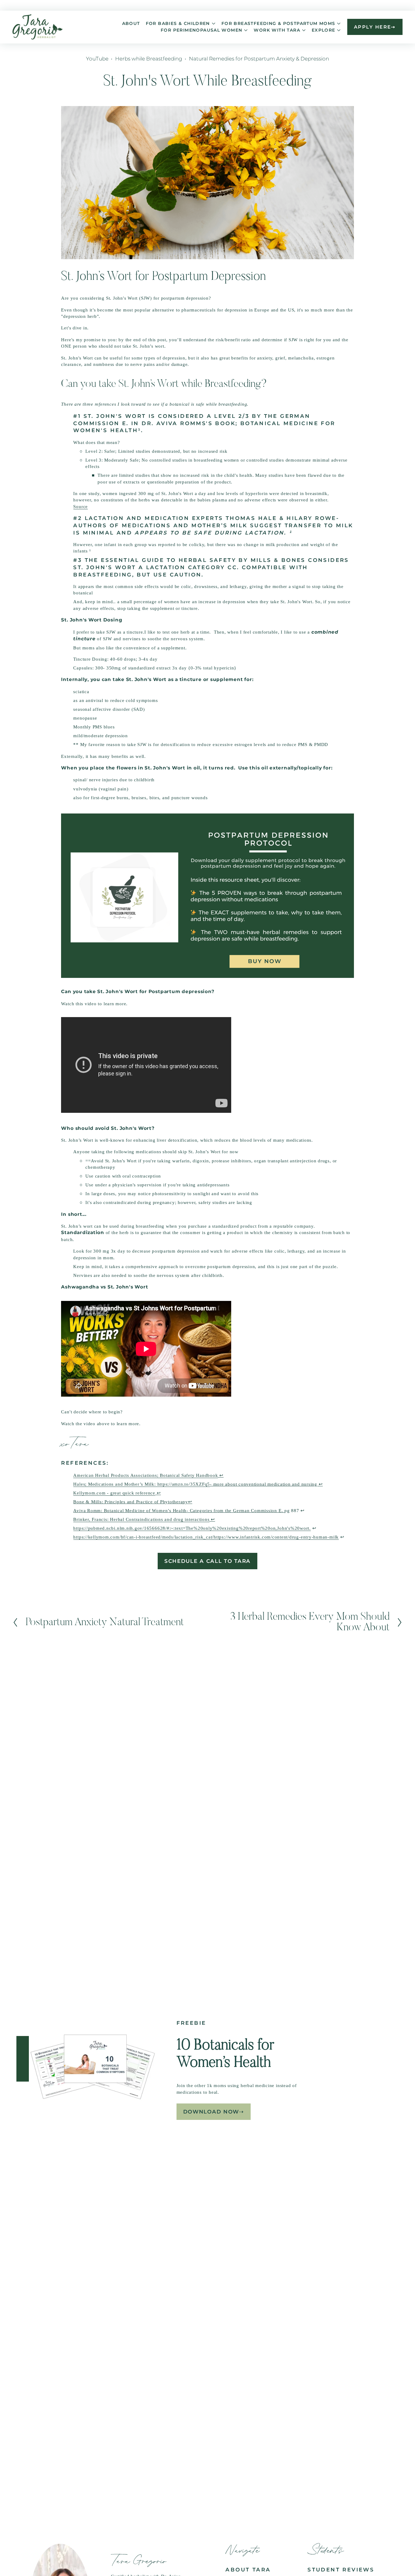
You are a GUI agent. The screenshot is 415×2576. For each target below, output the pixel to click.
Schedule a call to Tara (207, 1561)
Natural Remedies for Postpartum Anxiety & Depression (259, 59)
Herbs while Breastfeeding (149, 59)
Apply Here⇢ (375, 27)
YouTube (97, 59)
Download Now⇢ (214, 2112)
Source (81, 506)
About (131, 23)
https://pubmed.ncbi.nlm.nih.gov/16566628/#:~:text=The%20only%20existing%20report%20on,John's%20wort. (192, 1528)
